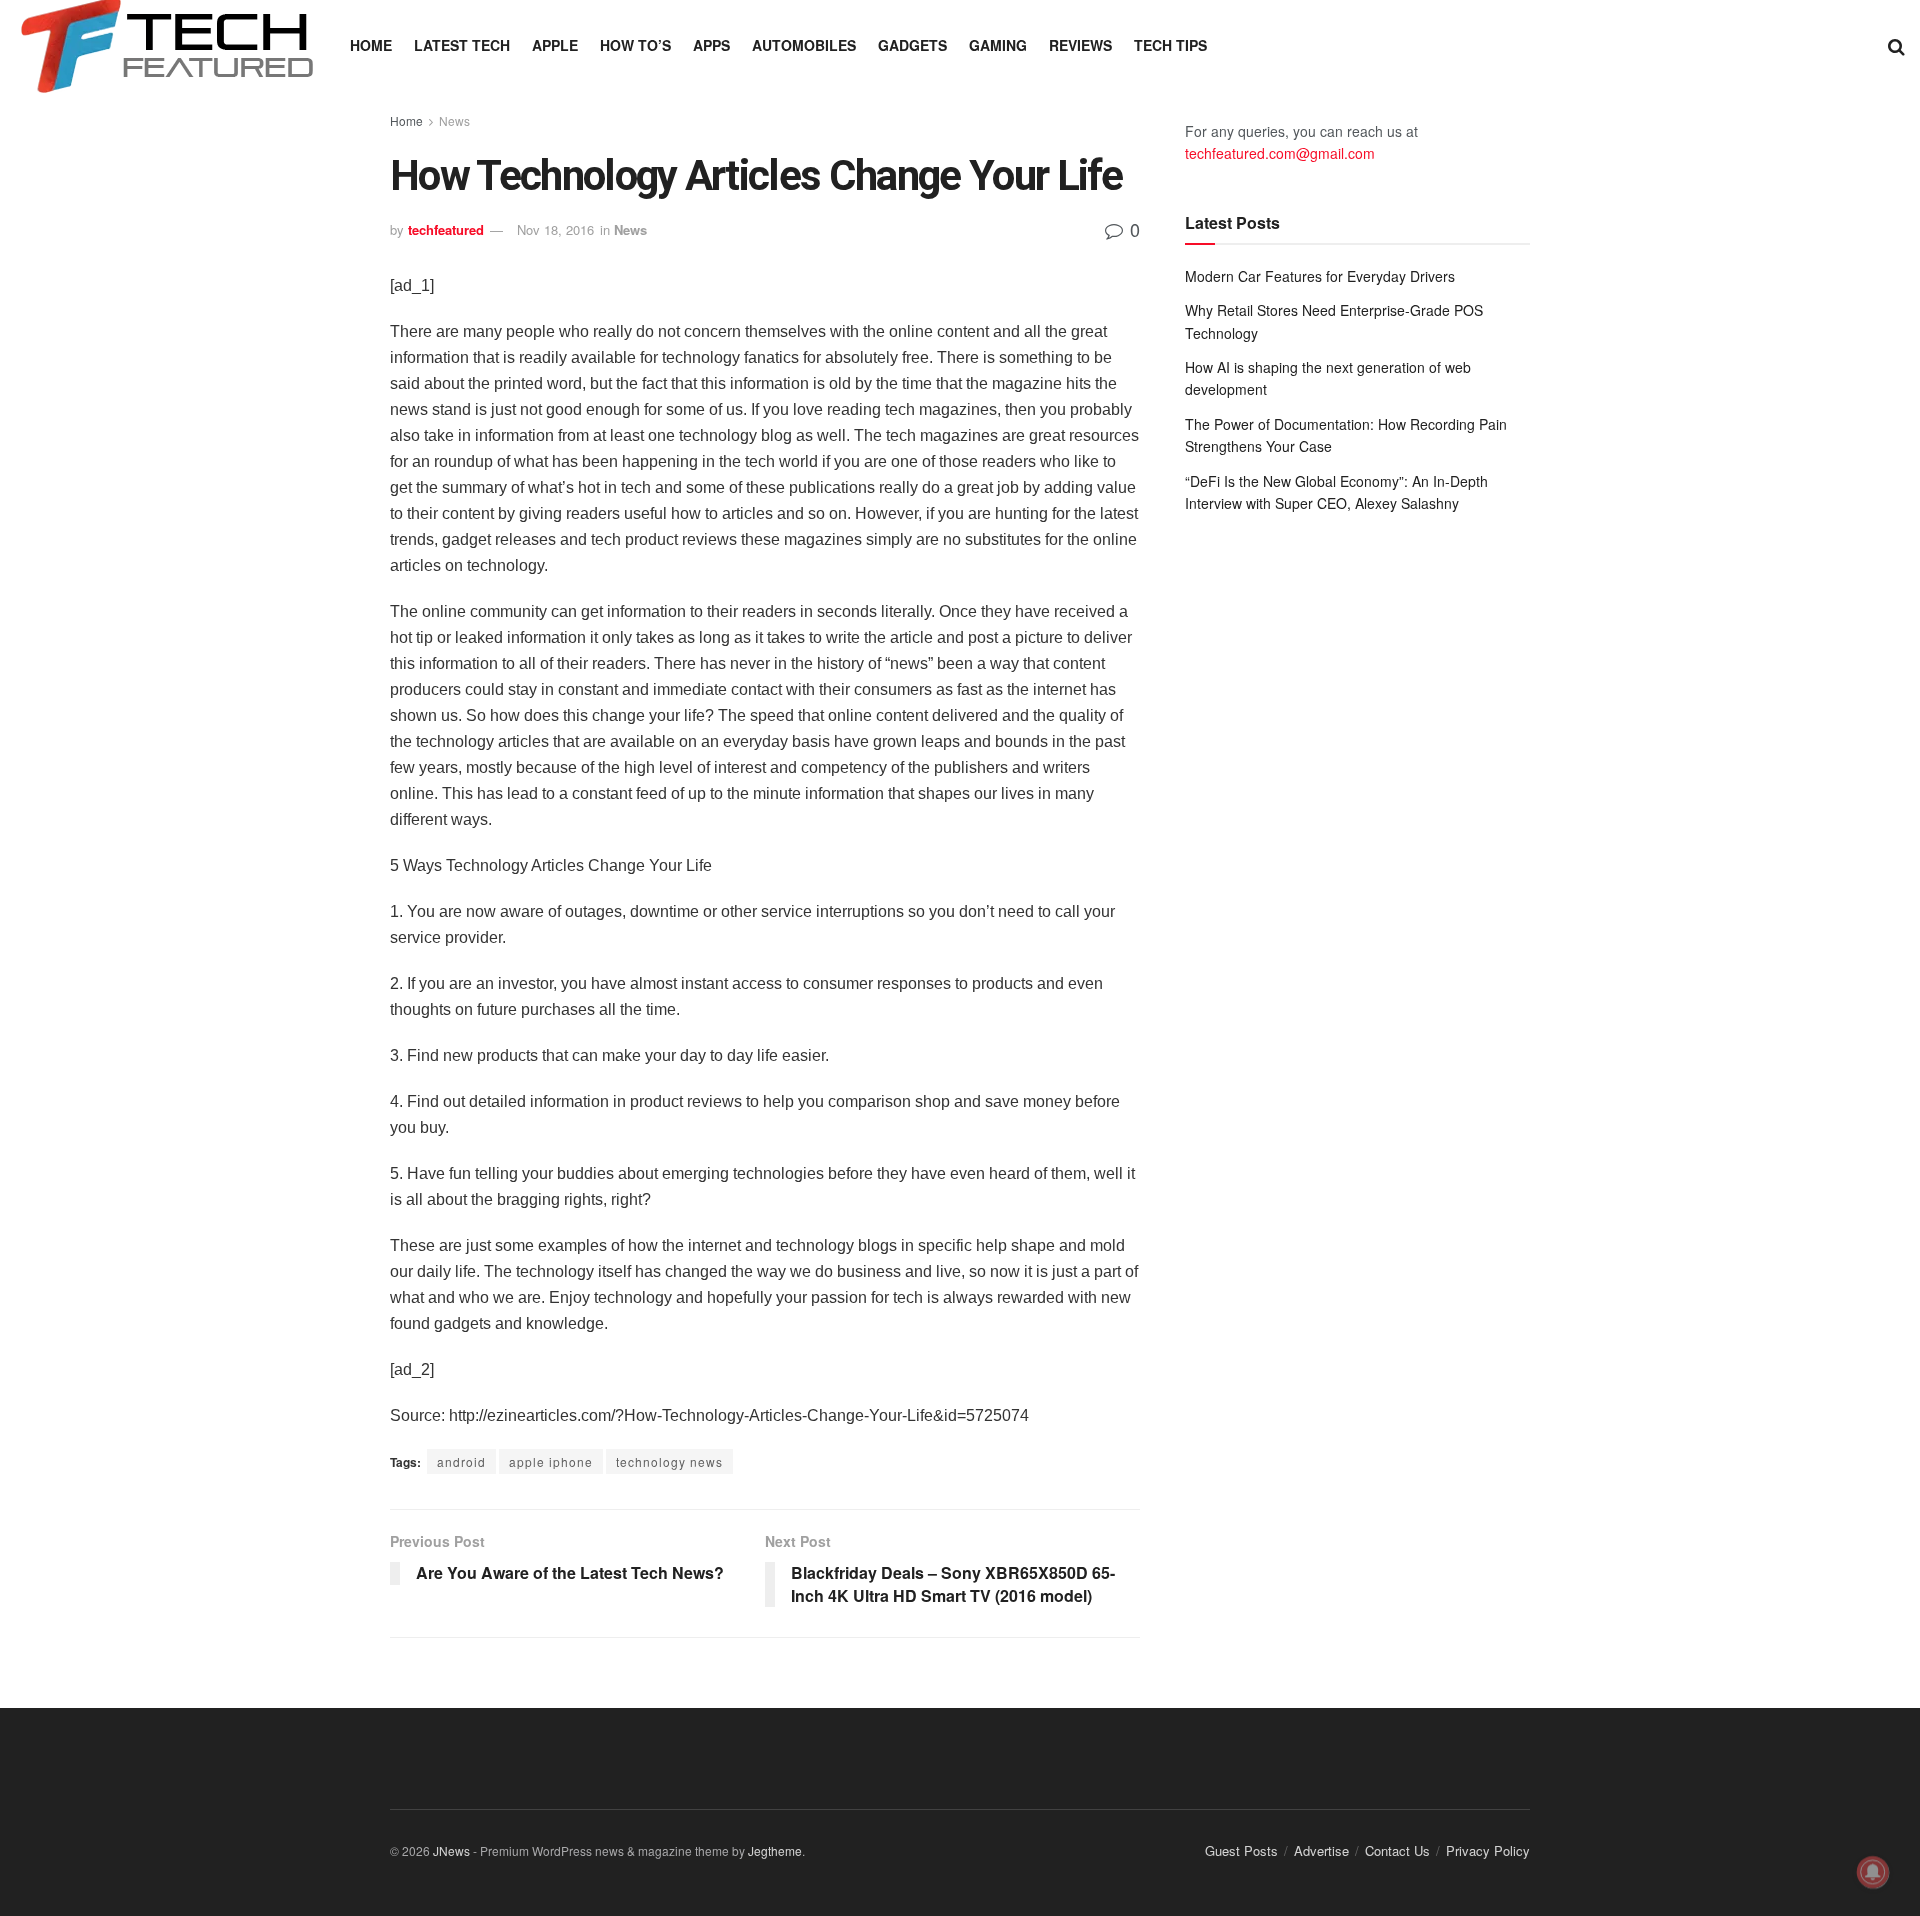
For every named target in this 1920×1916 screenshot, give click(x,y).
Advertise (1321, 1850)
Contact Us (1397, 1850)
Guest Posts (1241, 1850)
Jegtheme (775, 1850)
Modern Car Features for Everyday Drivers (1320, 276)
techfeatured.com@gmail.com (1280, 153)
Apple (555, 45)
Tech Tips (1170, 45)
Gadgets (912, 45)
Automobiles (804, 45)
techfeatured (446, 229)
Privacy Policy (1488, 1850)
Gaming (998, 45)
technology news (669, 1461)
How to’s (635, 45)
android (461, 1461)
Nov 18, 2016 (555, 229)
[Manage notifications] (1873, 1872)
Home (371, 45)
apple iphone (551, 1461)
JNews (451, 1850)
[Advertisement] (1357, 694)
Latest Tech (462, 45)
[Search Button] (1896, 45)
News (454, 120)
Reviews (1080, 45)
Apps (711, 45)
